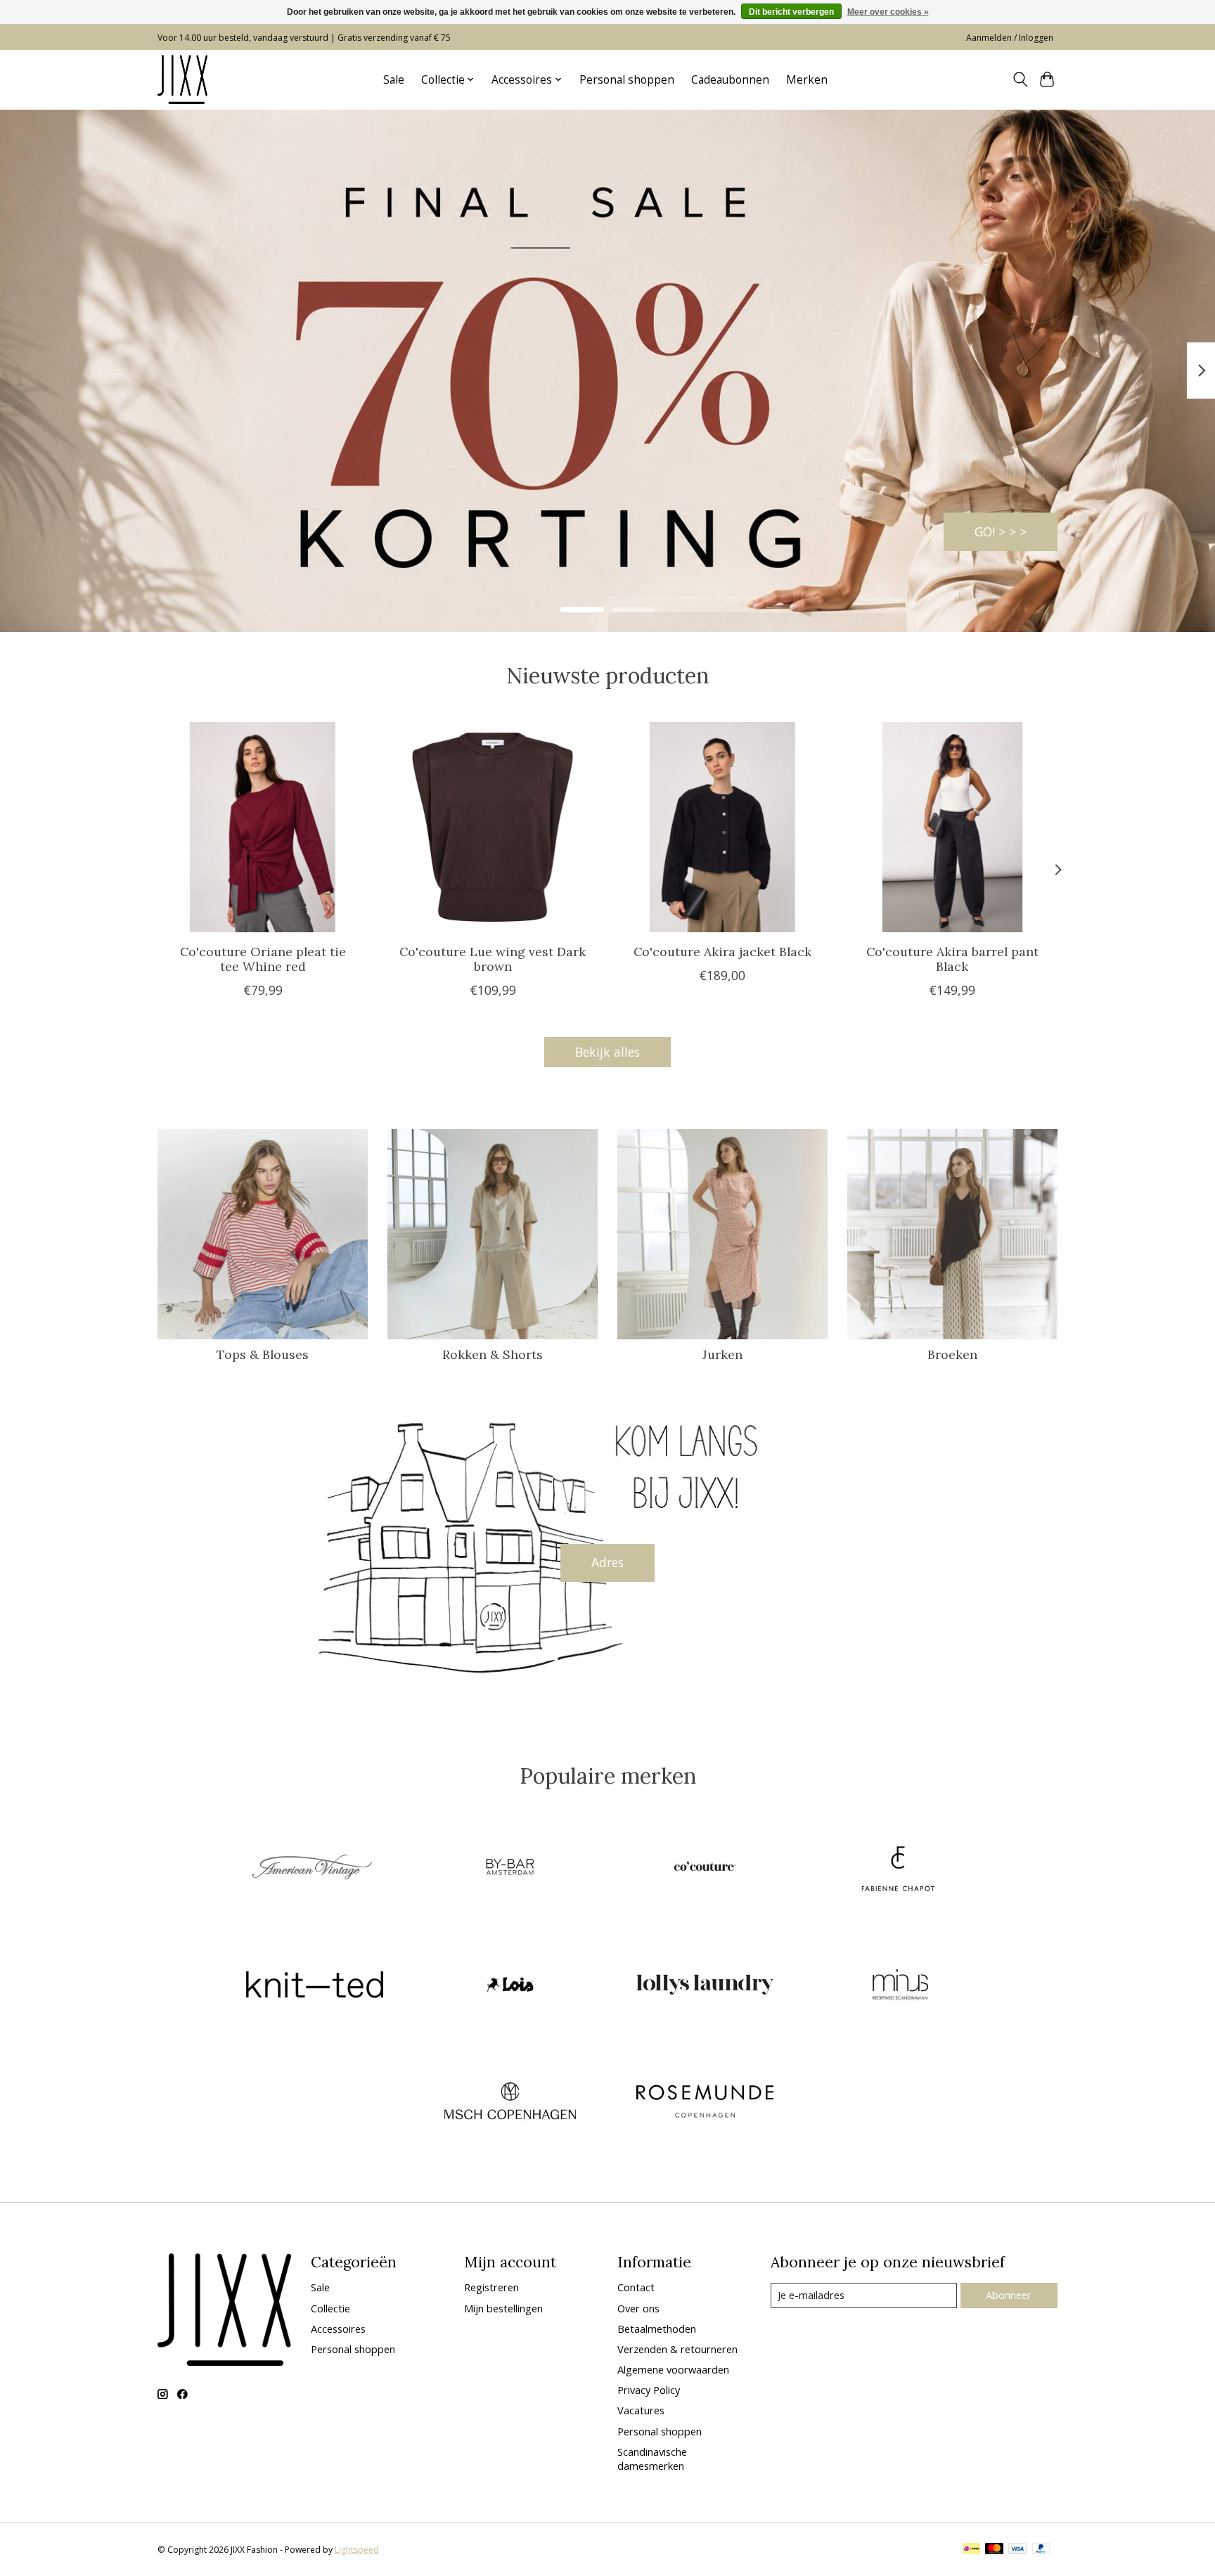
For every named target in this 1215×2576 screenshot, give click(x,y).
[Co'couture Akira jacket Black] (722, 827)
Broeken (952, 1354)
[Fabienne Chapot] (900, 1869)
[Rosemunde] (705, 2103)
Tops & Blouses (263, 1354)
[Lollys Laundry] (705, 1986)
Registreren (491, 2287)
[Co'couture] (705, 1869)
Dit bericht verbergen (791, 12)
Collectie (330, 2308)
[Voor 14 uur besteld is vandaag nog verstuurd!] (182, 79)
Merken (807, 80)
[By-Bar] (510, 1869)
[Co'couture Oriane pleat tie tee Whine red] (263, 827)
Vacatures (641, 2410)
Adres (607, 1562)
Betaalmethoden (657, 2329)
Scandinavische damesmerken (652, 2459)
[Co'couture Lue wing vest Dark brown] (493, 827)
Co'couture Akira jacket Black (722, 951)
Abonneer (1009, 2295)
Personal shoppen (627, 80)
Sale (394, 80)
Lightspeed (357, 2550)
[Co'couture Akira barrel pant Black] (952, 827)
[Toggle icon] (1020, 79)
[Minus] (900, 1986)
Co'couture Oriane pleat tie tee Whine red (263, 958)
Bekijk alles (607, 1052)
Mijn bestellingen (503, 2308)
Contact (636, 2287)
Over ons (638, 2308)
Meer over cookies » (888, 12)
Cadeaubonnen (730, 80)
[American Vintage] (315, 1869)
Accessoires (338, 2329)
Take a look (993, 531)
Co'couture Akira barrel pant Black (952, 958)
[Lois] (510, 1986)
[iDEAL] (971, 2550)
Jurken (722, 1354)
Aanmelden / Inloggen (1010, 38)
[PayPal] (1041, 2550)
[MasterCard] (994, 2550)
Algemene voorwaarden (673, 2369)
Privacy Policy (649, 2390)
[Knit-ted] (315, 1986)
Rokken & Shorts (493, 1354)
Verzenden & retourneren (677, 2349)
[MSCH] (510, 2103)
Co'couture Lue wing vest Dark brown (493, 958)
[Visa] (1017, 2550)
